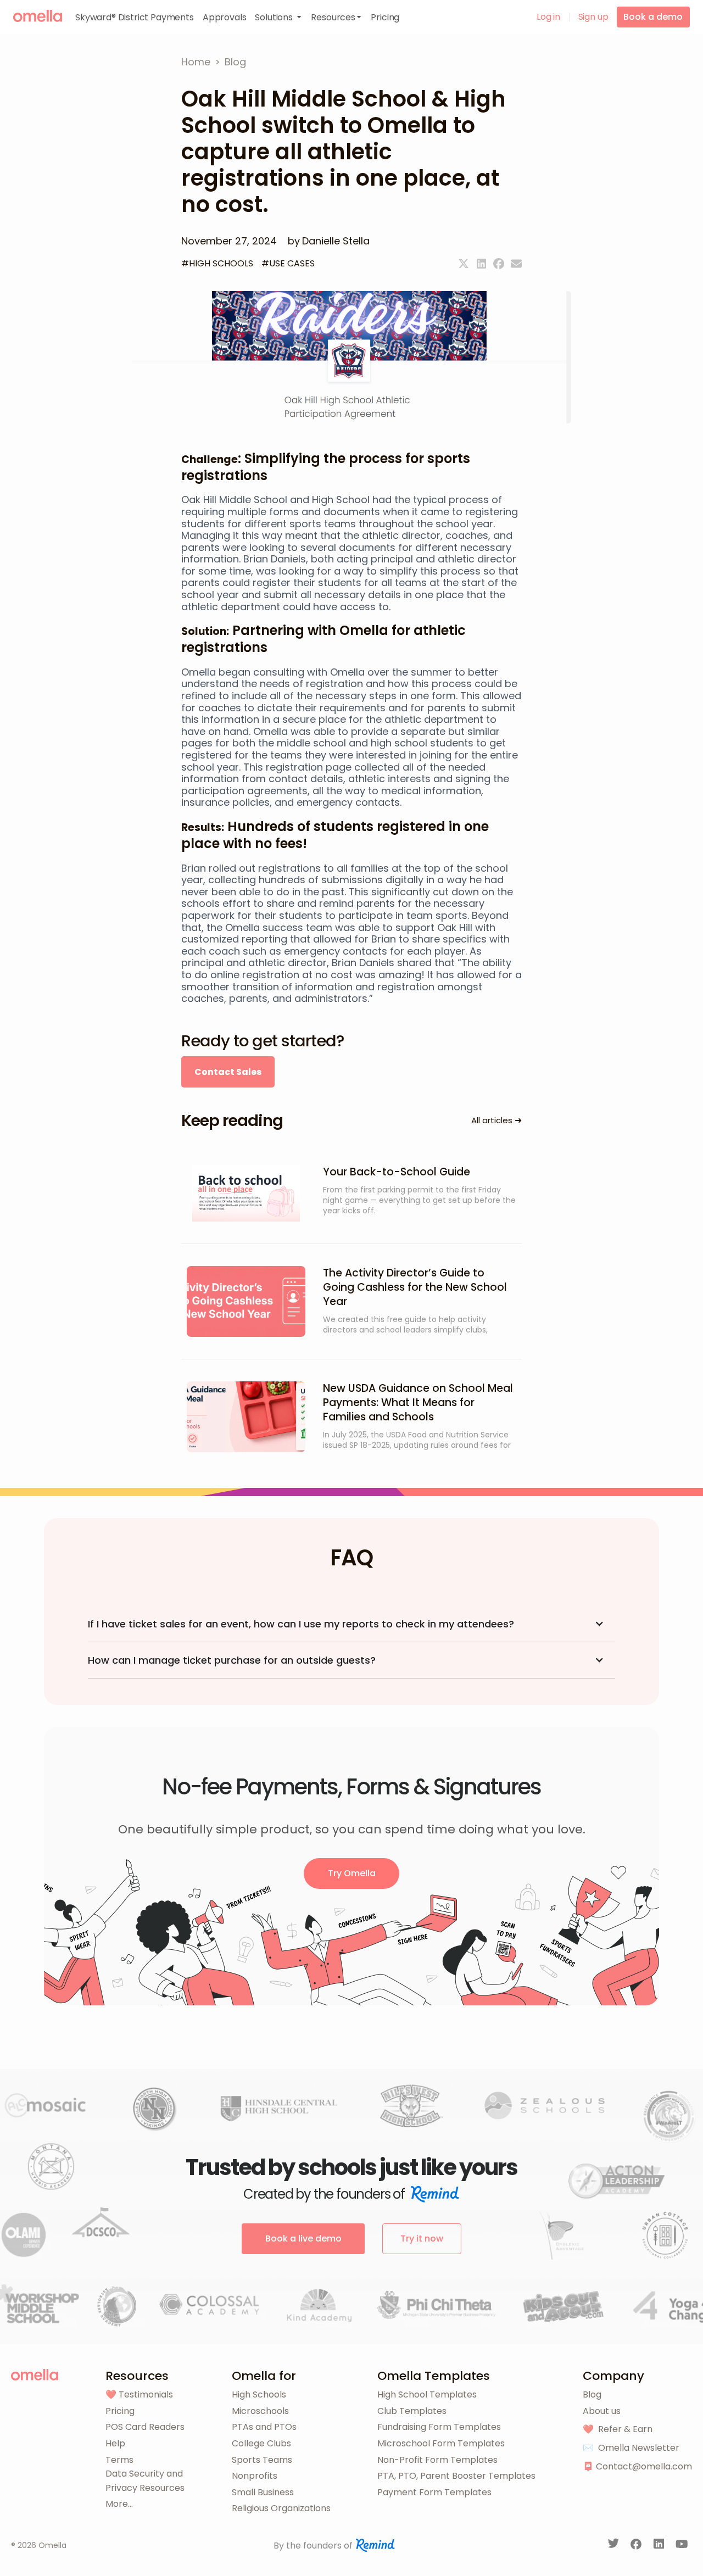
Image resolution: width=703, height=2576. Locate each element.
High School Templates (427, 2394)
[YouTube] (682, 2546)
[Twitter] (464, 264)
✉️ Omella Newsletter (631, 2448)
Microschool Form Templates (441, 2443)
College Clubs (261, 2443)
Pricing (120, 2411)
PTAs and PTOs (264, 2427)
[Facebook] (499, 264)
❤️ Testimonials (139, 2394)
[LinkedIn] (660, 2546)
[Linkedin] (481, 264)
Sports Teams (262, 2460)
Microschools (260, 2411)
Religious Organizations (281, 2508)
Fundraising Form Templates (439, 2427)
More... (119, 2504)
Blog (592, 2394)
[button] (278, 17)
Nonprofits (255, 2476)
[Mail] (516, 264)
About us (602, 2411)
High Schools (259, 2394)
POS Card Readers (145, 2427)
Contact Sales (228, 1072)
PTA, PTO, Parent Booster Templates (456, 2476)
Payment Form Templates (434, 2492)
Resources (137, 2376)
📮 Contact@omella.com (637, 2466)
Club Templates (412, 2411)
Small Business (263, 2492)
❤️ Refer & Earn (618, 2429)
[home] (38, 16)
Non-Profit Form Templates (437, 2460)
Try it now (422, 2238)
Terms (119, 2460)
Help (115, 2443)
